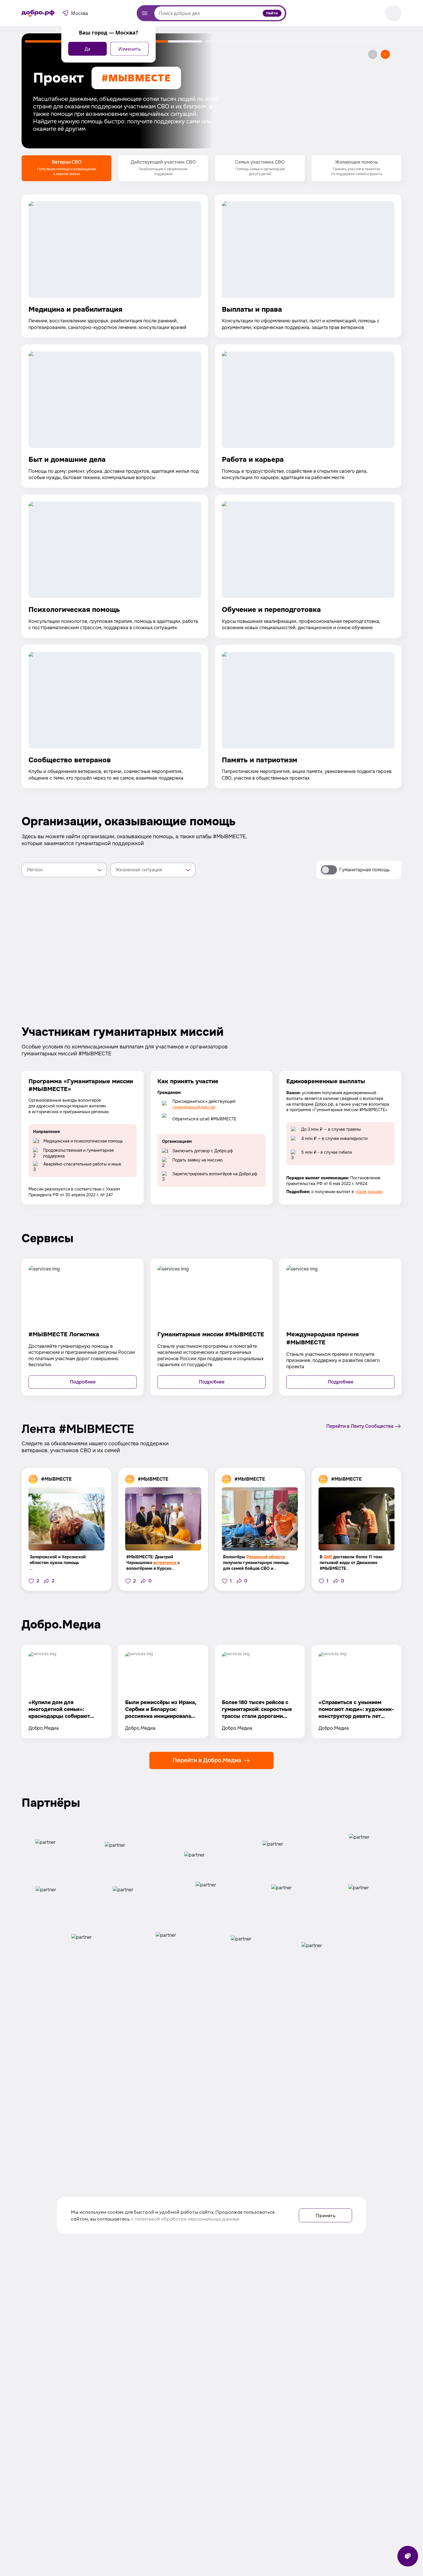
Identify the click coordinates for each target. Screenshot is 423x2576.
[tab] (66, 168)
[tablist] (211, 168)
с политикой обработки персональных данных (185, 2219)
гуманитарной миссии (194, 1107)
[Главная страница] (38, 13)
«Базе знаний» (369, 1192)
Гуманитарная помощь (364, 870)
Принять (326, 2215)
